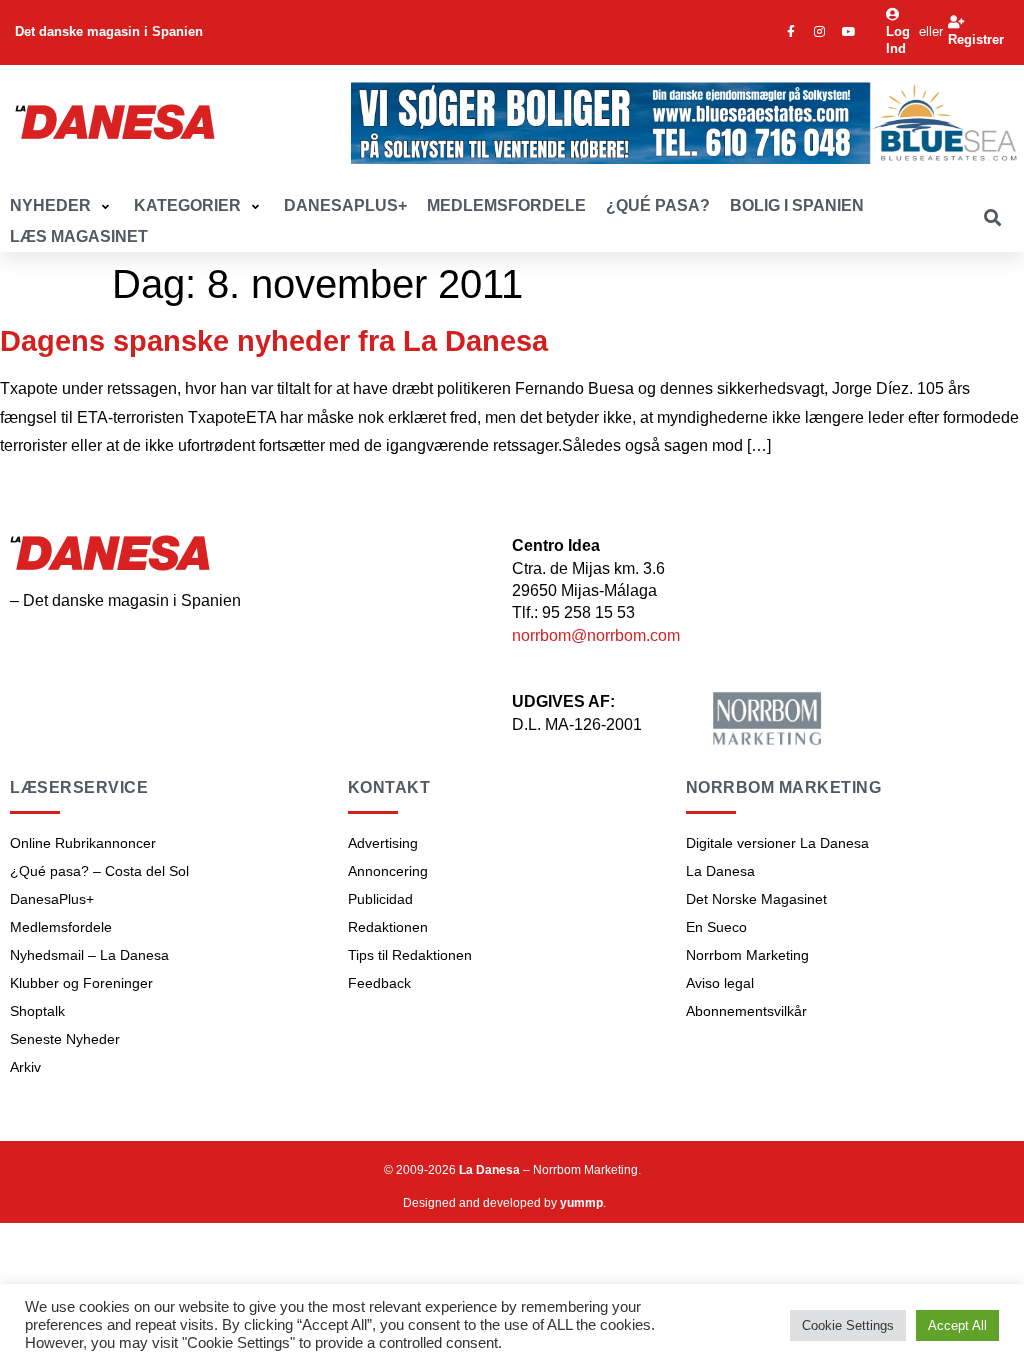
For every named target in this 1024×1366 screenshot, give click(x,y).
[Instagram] (820, 32)
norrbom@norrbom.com (596, 635)
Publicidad (380, 899)
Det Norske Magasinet (756, 899)
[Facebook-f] (791, 32)
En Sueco (716, 927)
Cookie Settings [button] (848, 1325)
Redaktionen (388, 927)
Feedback (379, 983)
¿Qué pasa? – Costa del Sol (99, 871)
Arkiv (25, 1067)
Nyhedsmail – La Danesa (89, 955)
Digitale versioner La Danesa (777, 843)
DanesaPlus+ (52, 899)
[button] (62, 206)
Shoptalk (37, 1011)
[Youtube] (849, 32)
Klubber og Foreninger (81, 983)
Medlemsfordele (61, 927)
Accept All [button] (957, 1325)
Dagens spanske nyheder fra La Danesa (274, 341)
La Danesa (720, 871)
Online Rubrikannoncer (83, 843)
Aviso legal (720, 983)
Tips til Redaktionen (410, 955)
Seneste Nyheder (65, 1039)
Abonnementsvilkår (746, 1011)
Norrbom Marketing (747, 955)
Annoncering (388, 871)
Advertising (383, 843)
